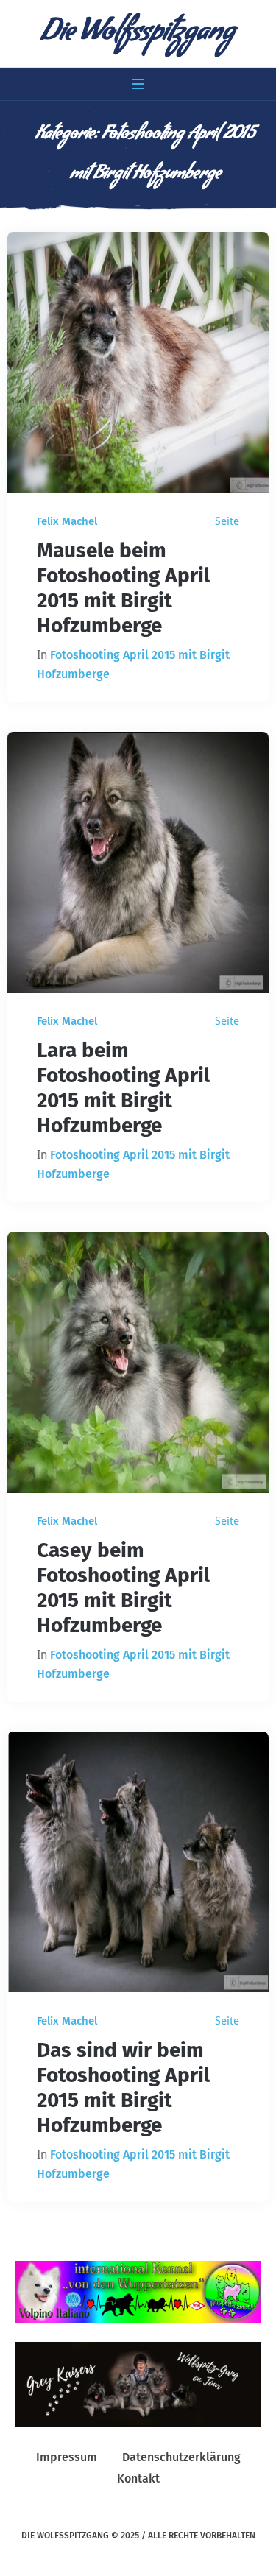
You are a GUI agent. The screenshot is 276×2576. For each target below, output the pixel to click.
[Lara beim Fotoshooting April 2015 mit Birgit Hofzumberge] (138, 862)
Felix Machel (67, 521)
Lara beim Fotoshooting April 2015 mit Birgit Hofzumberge (123, 1088)
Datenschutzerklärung (181, 2457)
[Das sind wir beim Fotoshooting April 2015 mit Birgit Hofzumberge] (138, 1862)
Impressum (67, 2457)
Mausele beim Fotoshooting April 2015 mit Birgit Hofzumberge (123, 588)
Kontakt (138, 2478)
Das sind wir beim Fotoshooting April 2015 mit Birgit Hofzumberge (123, 2088)
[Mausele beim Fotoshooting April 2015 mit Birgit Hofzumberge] (138, 363)
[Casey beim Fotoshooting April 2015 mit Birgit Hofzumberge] (138, 1362)
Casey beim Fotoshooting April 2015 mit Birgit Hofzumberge (123, 1588)
